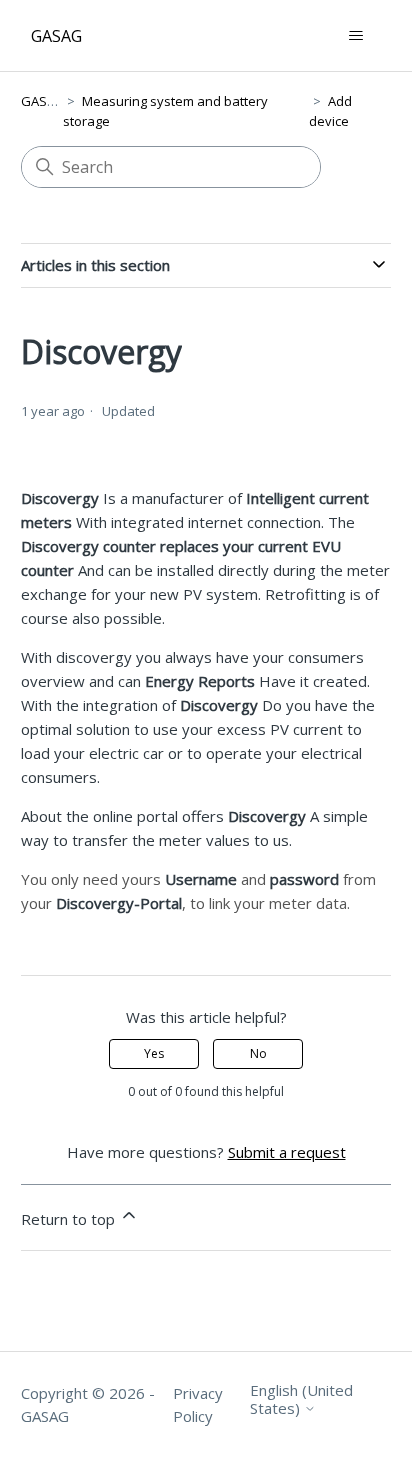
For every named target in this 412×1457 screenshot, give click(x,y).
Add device (330, 111)
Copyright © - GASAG (88, 1404)
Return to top (70, 1219)
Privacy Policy (198, 1404)
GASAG (43, 101)
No (258, 1053)
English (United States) (301, 1399)
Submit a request (287, 1152)
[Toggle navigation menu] (355, 36)
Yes (154, 1053)
